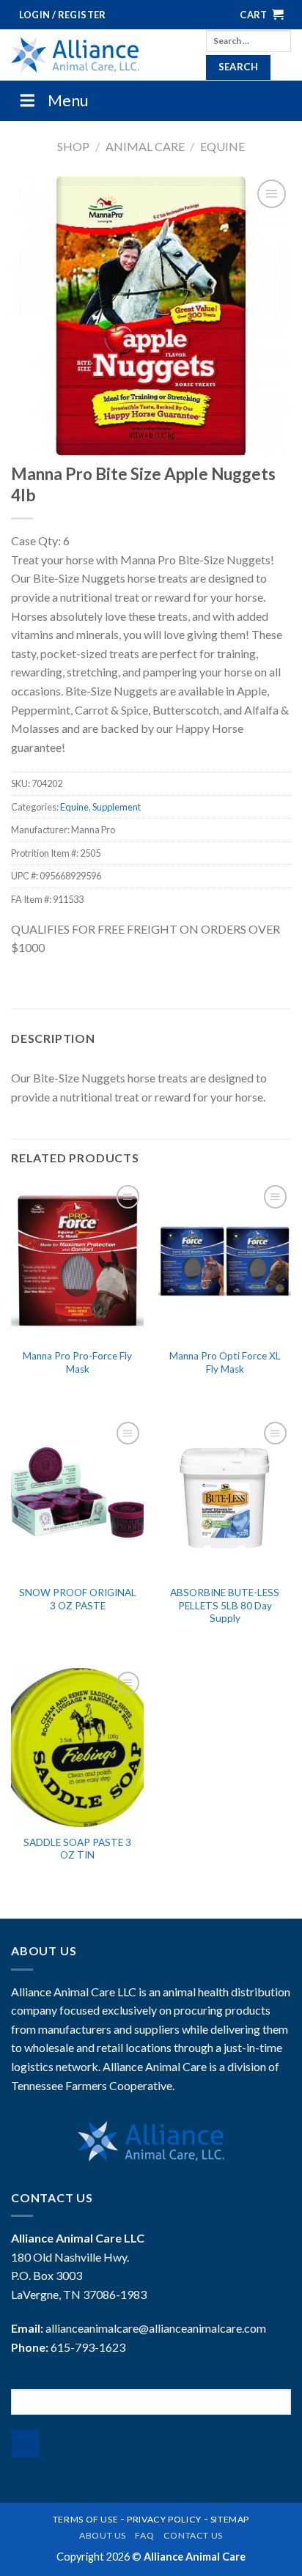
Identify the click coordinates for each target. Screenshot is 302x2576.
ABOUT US (103, 2535)
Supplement (117, 807)
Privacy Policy (164, 2519)
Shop (73, 146)
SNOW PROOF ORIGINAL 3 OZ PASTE (78, 1599)
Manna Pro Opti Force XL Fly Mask (225, 1362)
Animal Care (145, 146)
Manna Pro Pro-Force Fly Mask (77, 1362)
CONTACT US (193, 2535)
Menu (68, 100)
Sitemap (230, 2519)
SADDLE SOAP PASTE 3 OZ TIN (77, 1849)
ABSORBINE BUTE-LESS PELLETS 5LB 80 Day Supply (225, 1605)
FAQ (144, 2535)
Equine (222, 146)
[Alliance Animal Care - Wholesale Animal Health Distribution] (97, 55)
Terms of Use (85, 2519)
